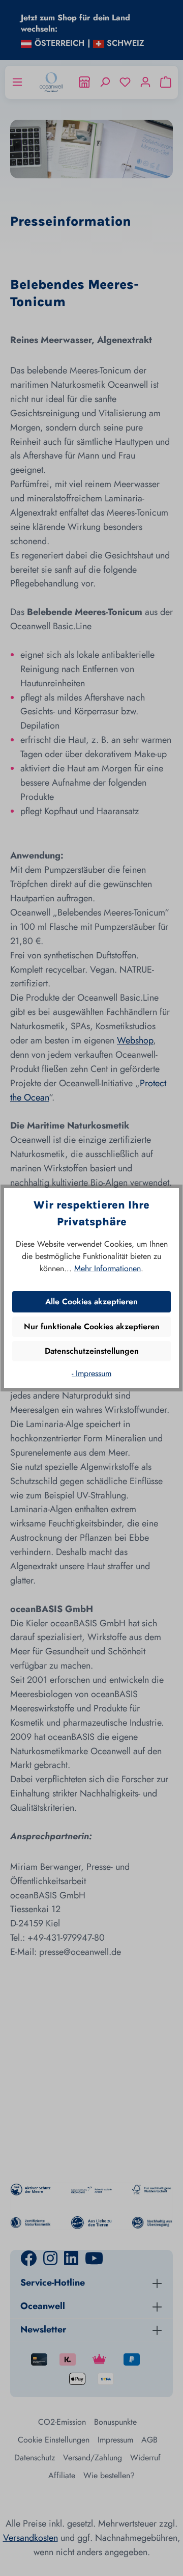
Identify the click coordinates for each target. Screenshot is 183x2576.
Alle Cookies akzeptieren (91, 1302)
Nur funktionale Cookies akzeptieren (92, 1326)
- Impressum (91, 1373)
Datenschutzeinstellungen (92, 1351)
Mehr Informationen (108, 1268)
